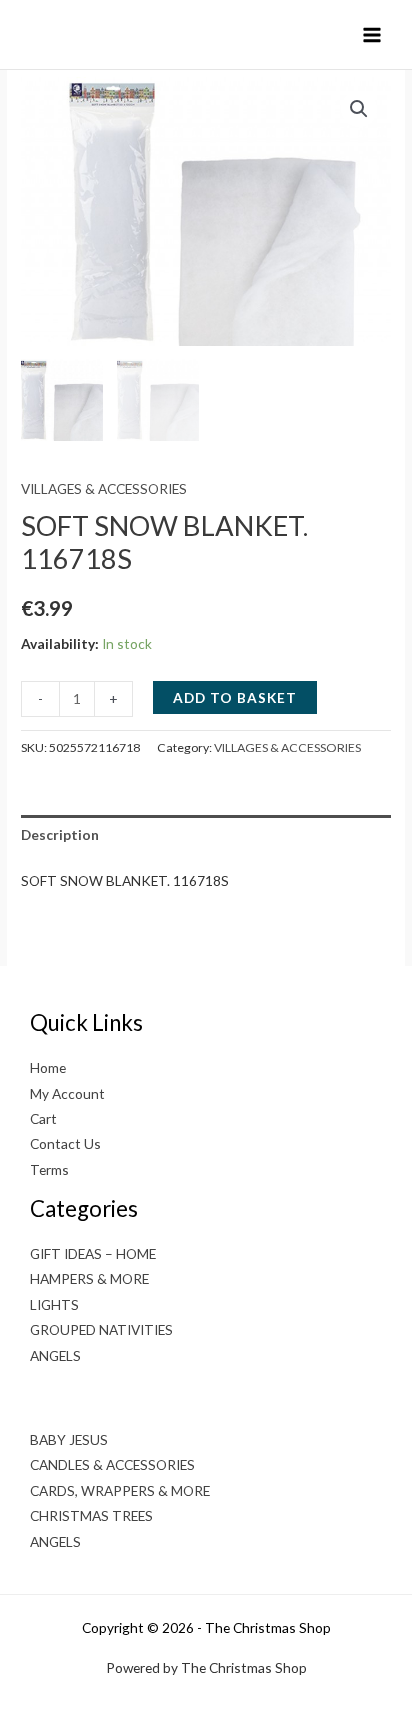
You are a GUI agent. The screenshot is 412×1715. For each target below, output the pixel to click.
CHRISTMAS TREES (91, 1515)
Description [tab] (60, 834)
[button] (359, 109)
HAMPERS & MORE (89, 1278)
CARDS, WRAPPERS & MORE (120, 1490)
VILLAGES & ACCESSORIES (104, 488)
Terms (49, 1169)
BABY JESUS (69, 1439)
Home (48, 1067)
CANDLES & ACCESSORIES (112, 1464)
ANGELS (55, 1355)
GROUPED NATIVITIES (101, 1329)
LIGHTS (54, 1304)
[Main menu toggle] (372, 34)
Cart (43, 1118)
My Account (67, 1093)
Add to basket (235, 697)
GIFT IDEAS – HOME (93, 1253)
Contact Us (65, 1143)
